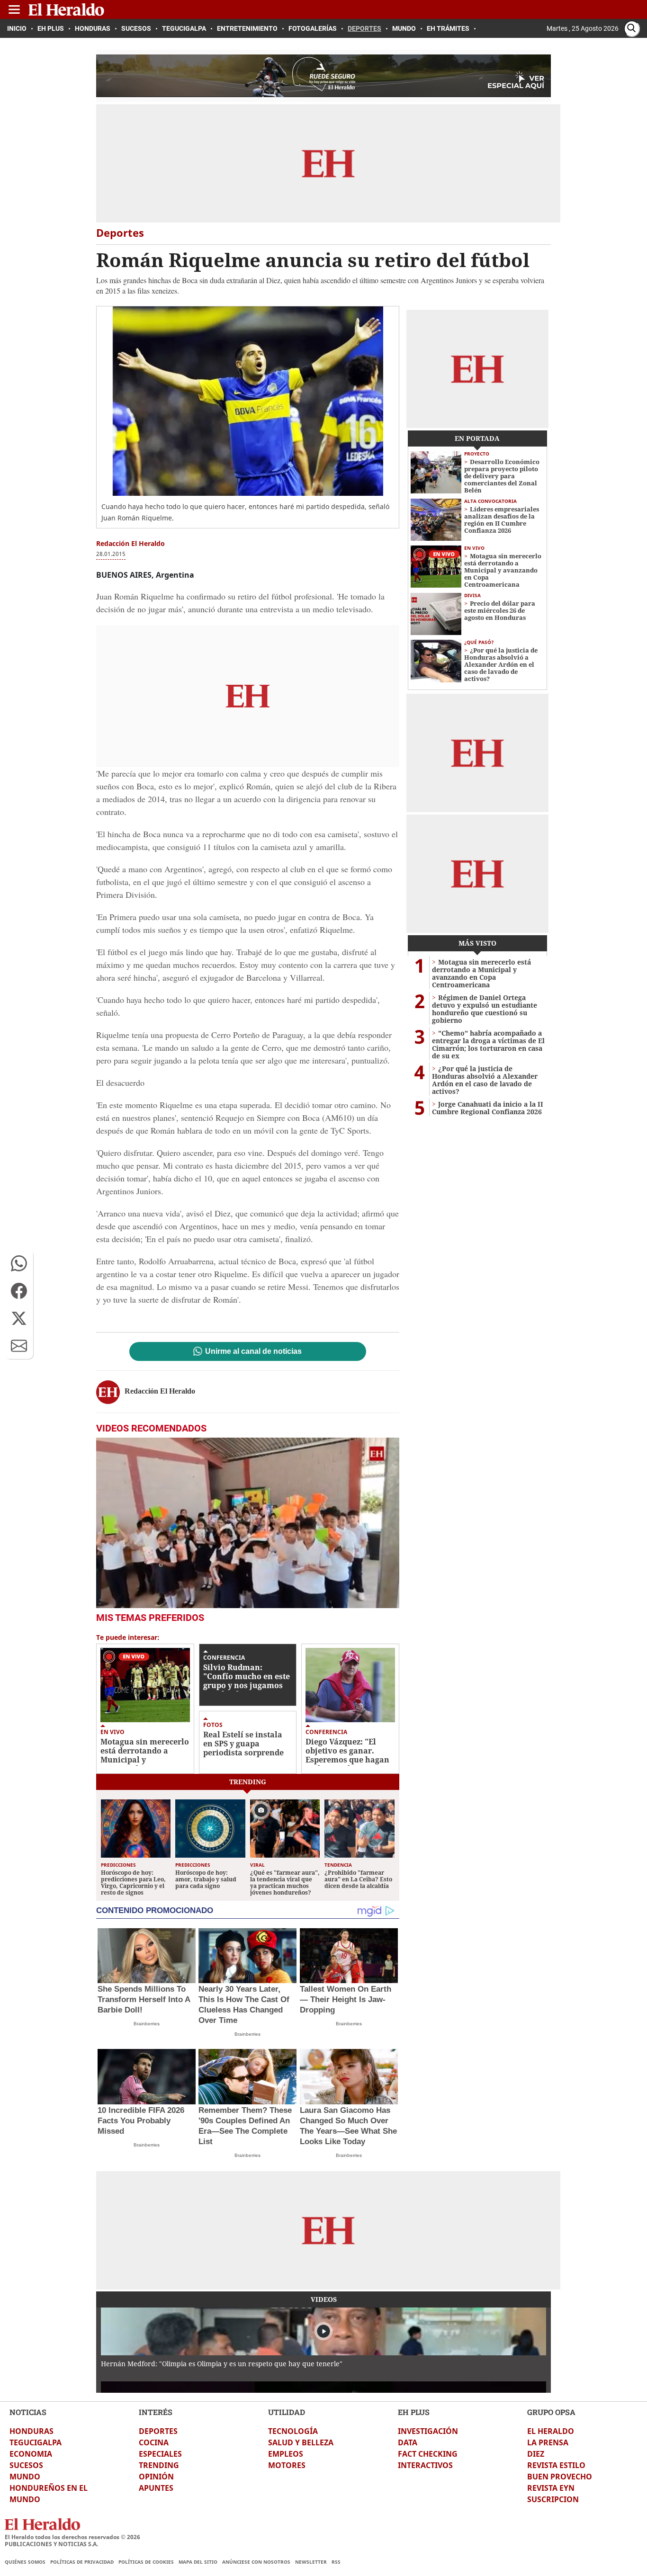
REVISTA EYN (551, 2488)
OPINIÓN (156, 2477)
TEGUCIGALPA (36, 2442)
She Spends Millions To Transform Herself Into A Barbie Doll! (144, 1999)
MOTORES (287, 2465)
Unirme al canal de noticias (253, 1351)
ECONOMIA (31, 2454)
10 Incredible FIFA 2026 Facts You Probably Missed (141, 2121)
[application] (248, 1523)
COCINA (154, 2442)
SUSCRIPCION (553, 2499)
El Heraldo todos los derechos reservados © (72, 2537)
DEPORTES (158, 2431)
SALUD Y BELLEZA (301, 2442)
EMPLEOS (286, 2454)
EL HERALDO (551, 2431)
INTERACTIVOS (425, 2465)
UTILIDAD (287, 2412)
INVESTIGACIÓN (428, 2431)
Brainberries (147, 2024)
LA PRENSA (548, 2442)
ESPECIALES (160, 2454)
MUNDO (25, 2477)
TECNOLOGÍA (293, 2431)
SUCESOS (26, 2465)
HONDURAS (31, 2431)
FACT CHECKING (428, 2454)
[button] (19, 1263)
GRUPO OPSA (551, 2412)
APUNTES (156, 2488)
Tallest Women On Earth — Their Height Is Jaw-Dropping (346, 1999)
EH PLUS (414, 2412)
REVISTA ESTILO (556, 2465)
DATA (408, 2442)
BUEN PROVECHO (560, 2477)
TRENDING (159, 2465)
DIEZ (536, 2454)
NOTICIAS (28, 2412)
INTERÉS (156, 2412)
